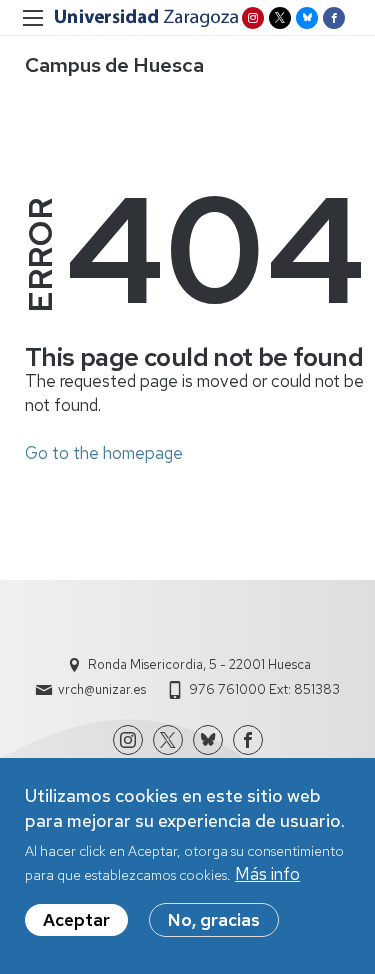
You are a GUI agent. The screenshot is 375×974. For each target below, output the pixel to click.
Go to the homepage (104, 453)
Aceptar (76, 920)
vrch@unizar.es (102, 689)
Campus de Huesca (114, 65)
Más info (267, 874)
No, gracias (214, 920)
